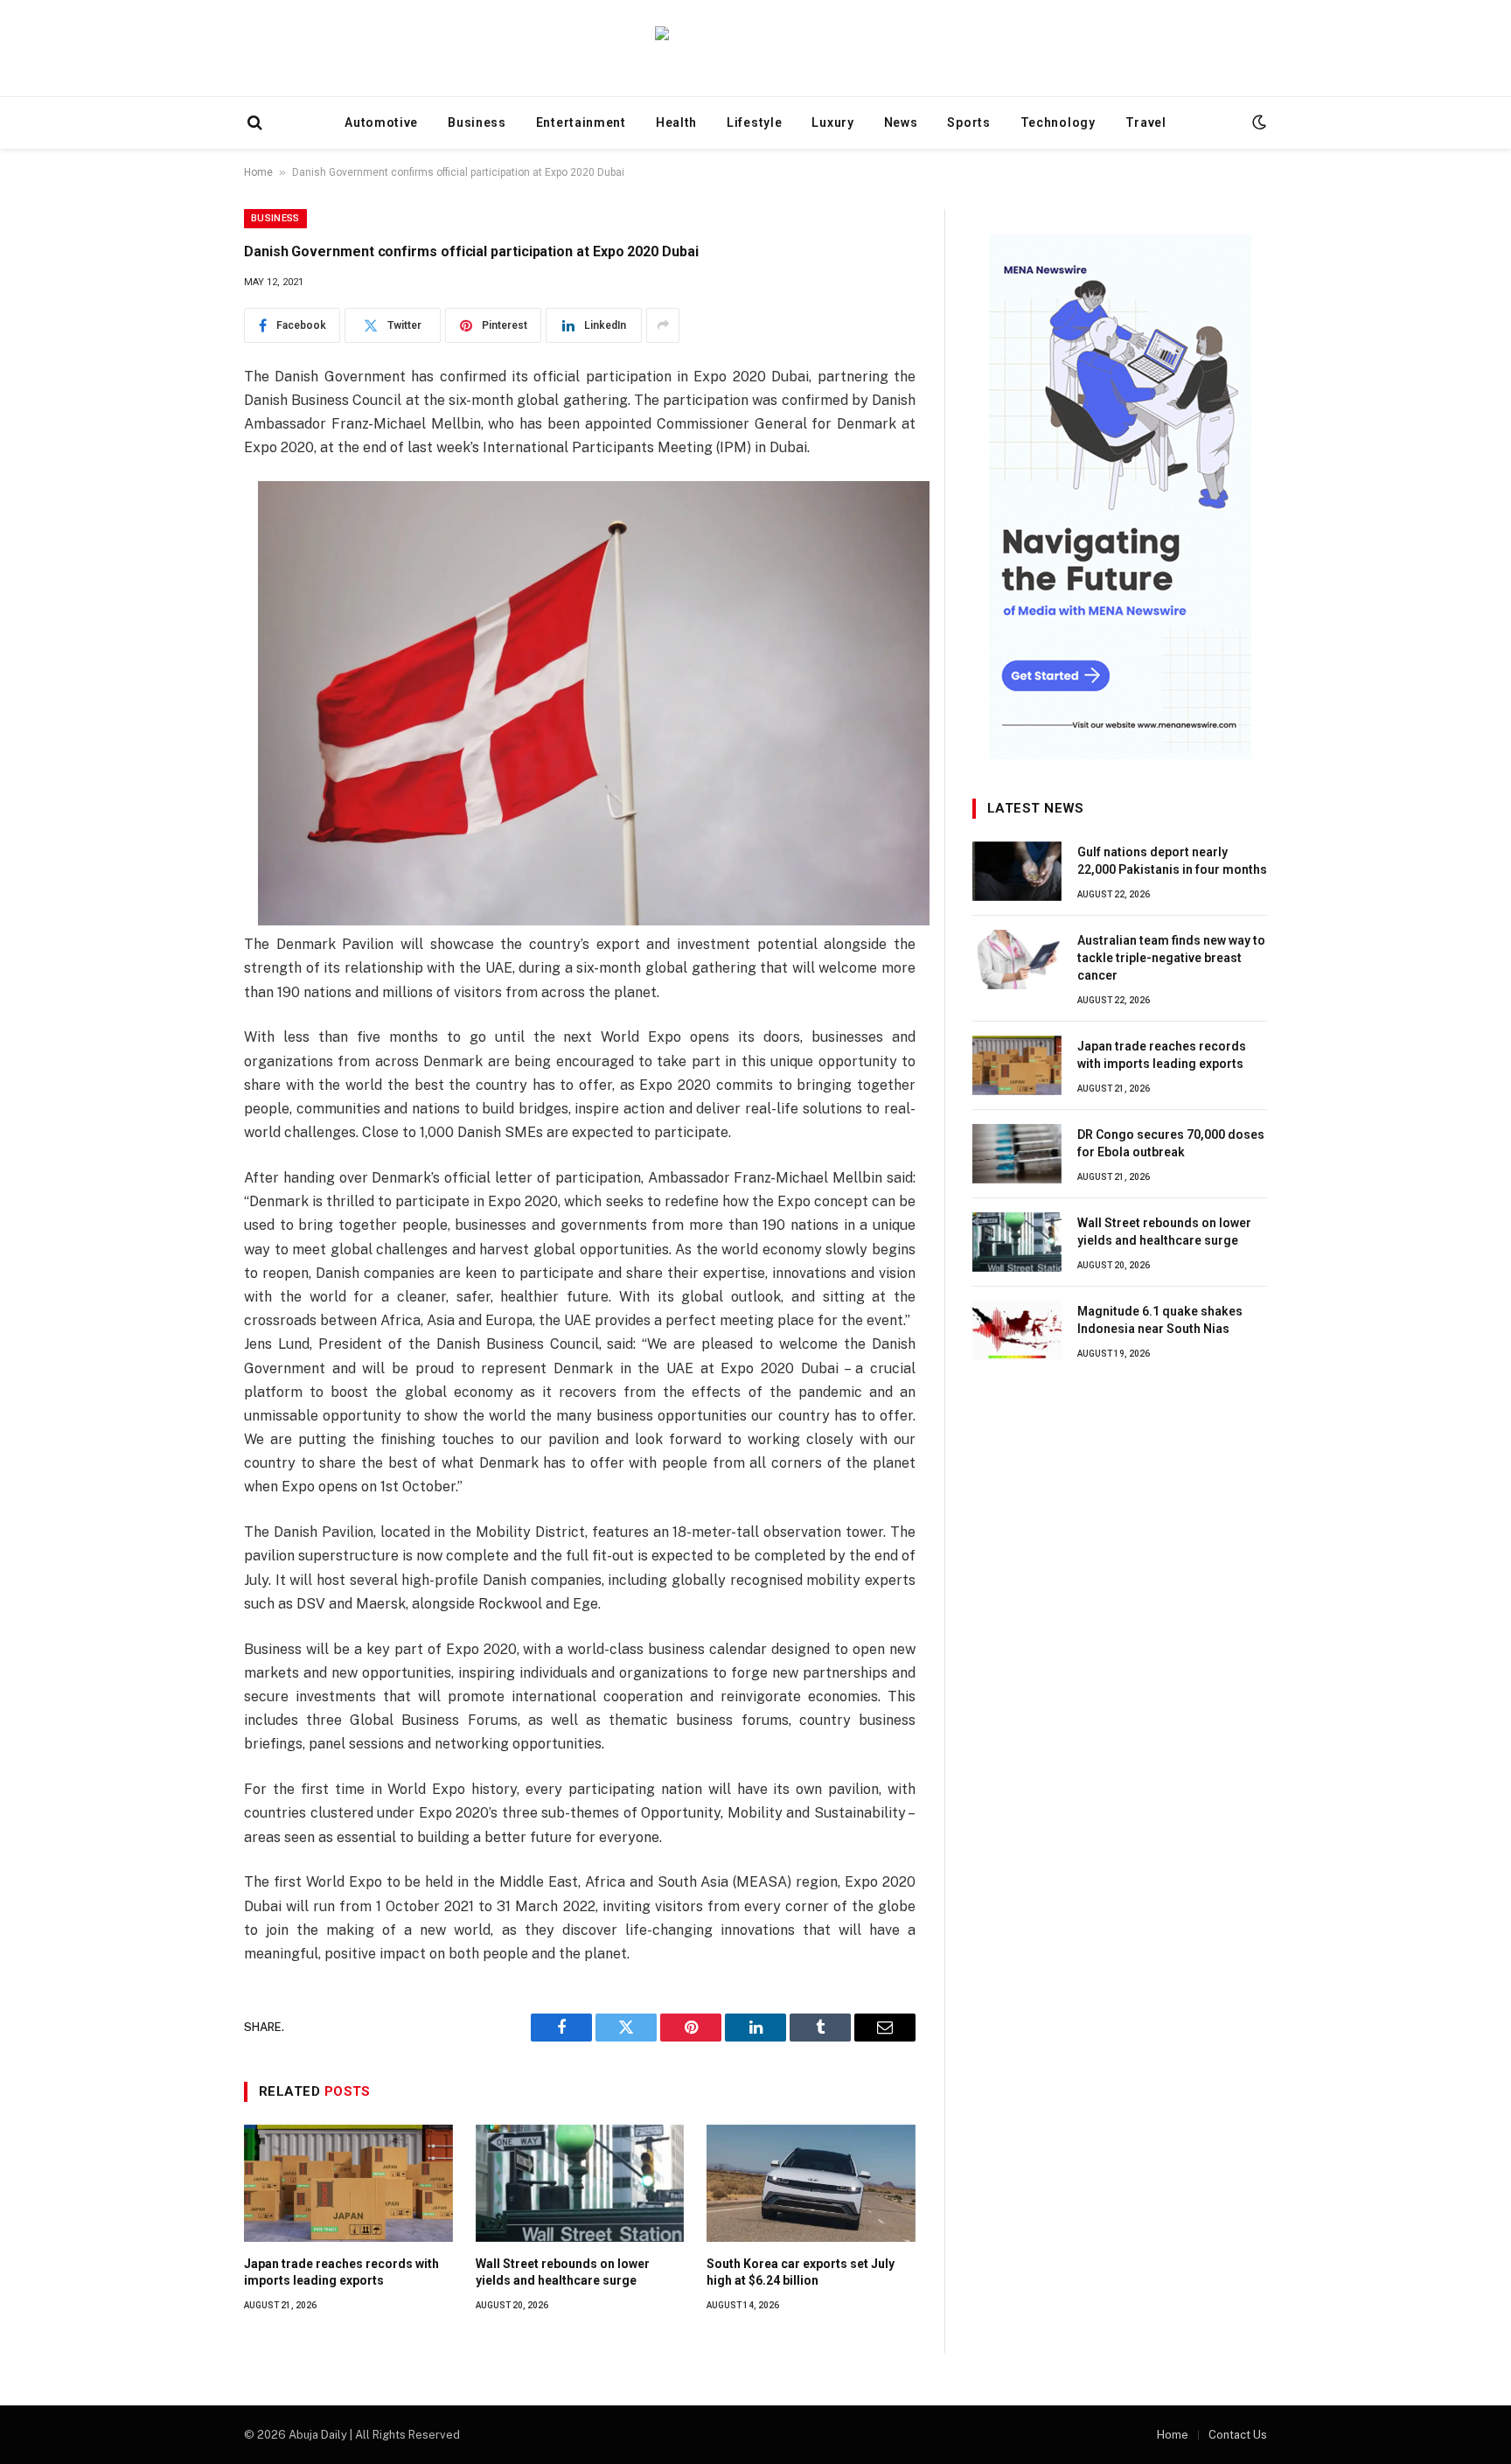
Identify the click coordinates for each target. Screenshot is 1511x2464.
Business (477, 122)
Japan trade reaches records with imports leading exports (341, 2272)
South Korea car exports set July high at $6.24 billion (801, 2272)
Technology (1058, 122)
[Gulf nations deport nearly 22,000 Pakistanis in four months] (1017, 871)
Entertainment (581, 122)
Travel (1146, 122)
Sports (968, 122)
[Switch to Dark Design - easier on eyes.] (1257, 122)
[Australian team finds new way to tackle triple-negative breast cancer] (1017, 960)
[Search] (253, 123)
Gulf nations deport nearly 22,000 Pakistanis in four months (1172, 861)
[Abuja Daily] (755, 48)
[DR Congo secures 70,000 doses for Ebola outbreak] (1017, 1154)
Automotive (381, 122)
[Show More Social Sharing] (663, 325)
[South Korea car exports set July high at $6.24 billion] (811, 2183)
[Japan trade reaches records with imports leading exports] (348, 2183)
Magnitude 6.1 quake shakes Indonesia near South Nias (1160, 1320)
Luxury (832, 122)
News (901, 122)
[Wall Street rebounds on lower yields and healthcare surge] (580, 2183)
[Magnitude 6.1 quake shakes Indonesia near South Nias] (1017, 1330)
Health (676, 122)
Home (258, 172)
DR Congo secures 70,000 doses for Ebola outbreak (1171, 1143)
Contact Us (1238, 2435)
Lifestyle (754, 122)
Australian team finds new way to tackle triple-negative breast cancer (1171, 958)
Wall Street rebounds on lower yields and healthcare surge (563, 2272)
